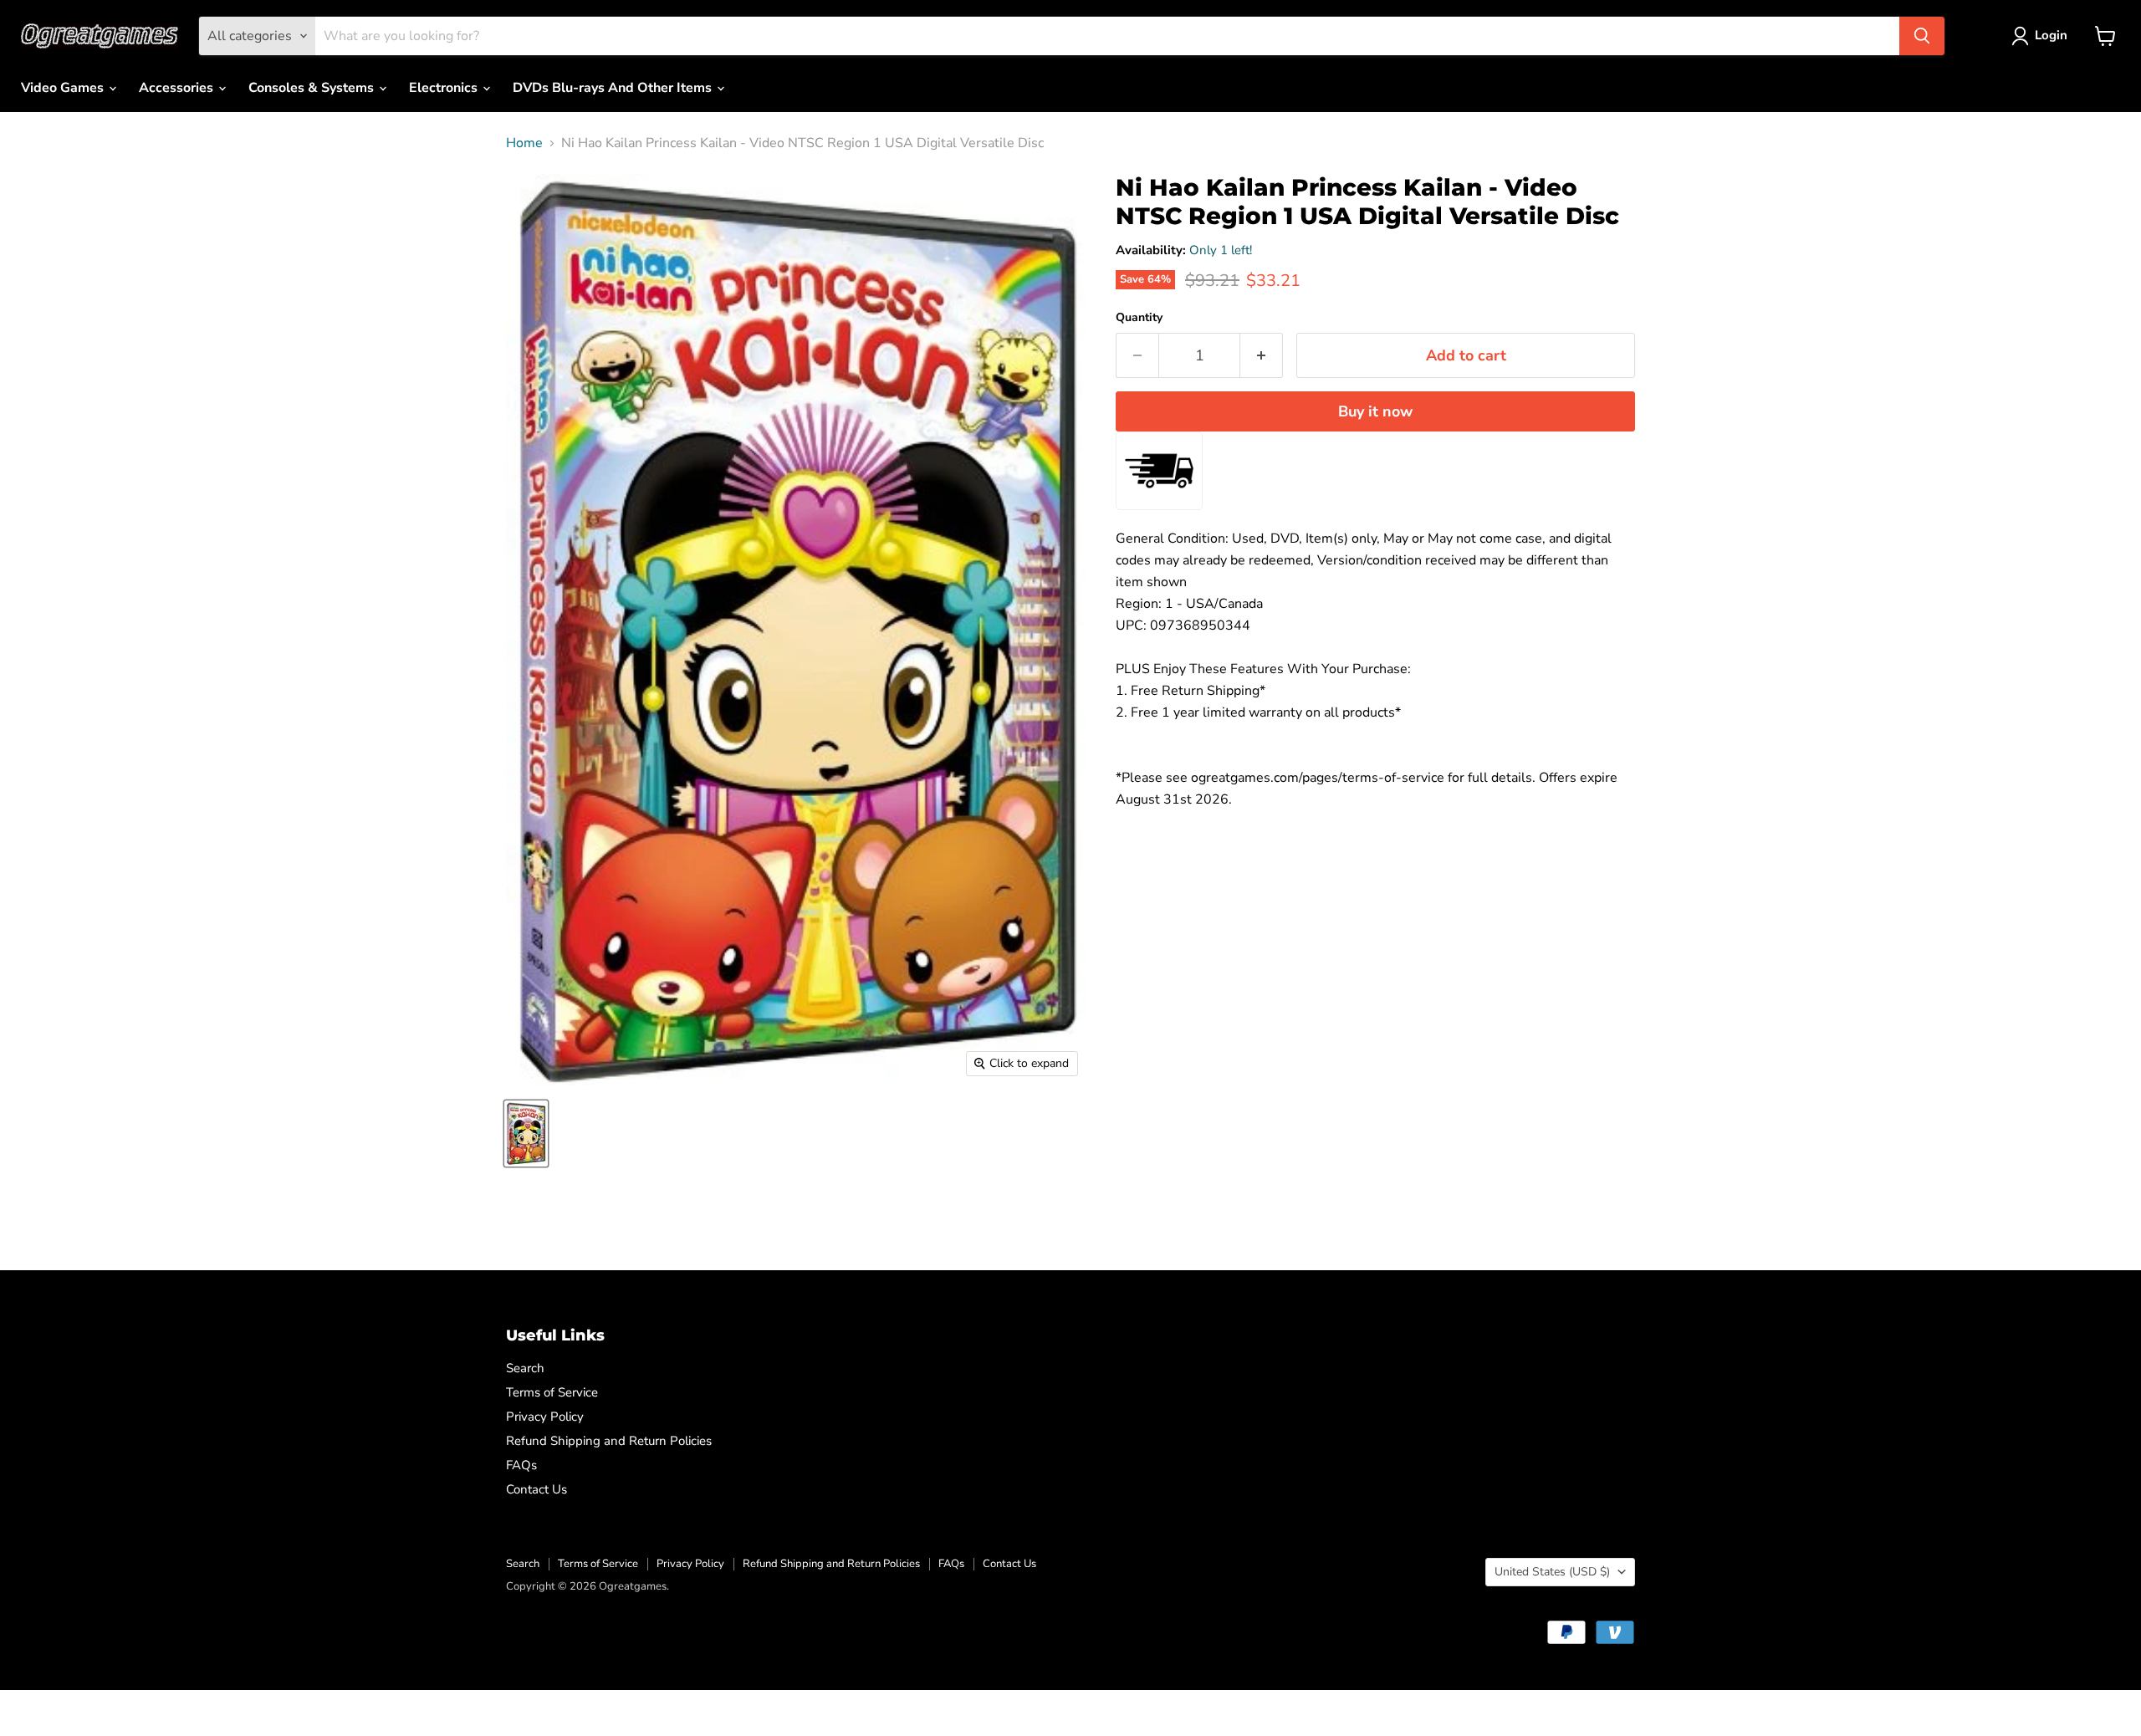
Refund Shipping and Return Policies (609, 1441)
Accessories (178, 88)
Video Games (64, 88)
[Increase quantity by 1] (1262, 356)
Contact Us (537, 1489)
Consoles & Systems (313, 88)
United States (1552, 1572)
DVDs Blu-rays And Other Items (614, 88)
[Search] (1922, 36)
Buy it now (1375, 411)
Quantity (1139, 318)
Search (525, 1368)
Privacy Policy (545, 1417)
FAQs (521, 1465)
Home (524, 143)
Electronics (445, 88)
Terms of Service (552, 1392)
